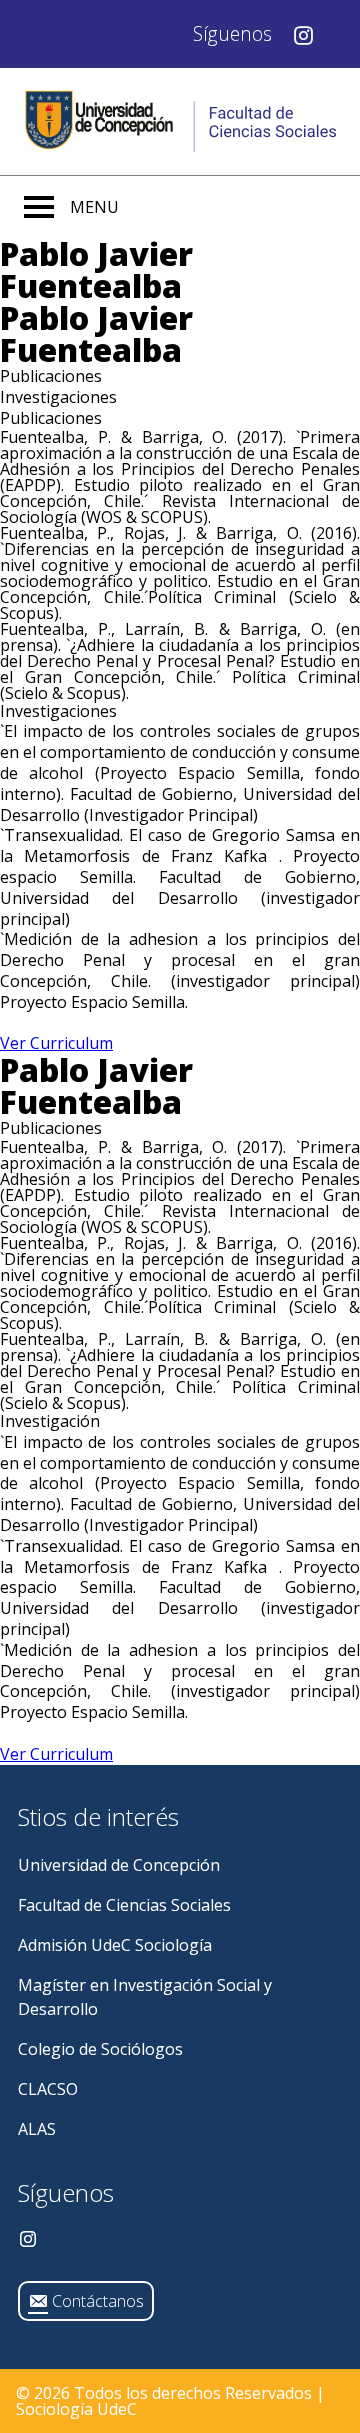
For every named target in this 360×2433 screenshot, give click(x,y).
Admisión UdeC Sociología (115, 1945)
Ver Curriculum (56, 1043)
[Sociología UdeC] (180, 121)
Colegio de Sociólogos (100, 2049)
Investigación (50, 1421)
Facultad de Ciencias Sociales (124, 1905)
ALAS (37, 2129)
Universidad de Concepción (119, 1865)
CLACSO (48, 2089)
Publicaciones (51, 1128)
